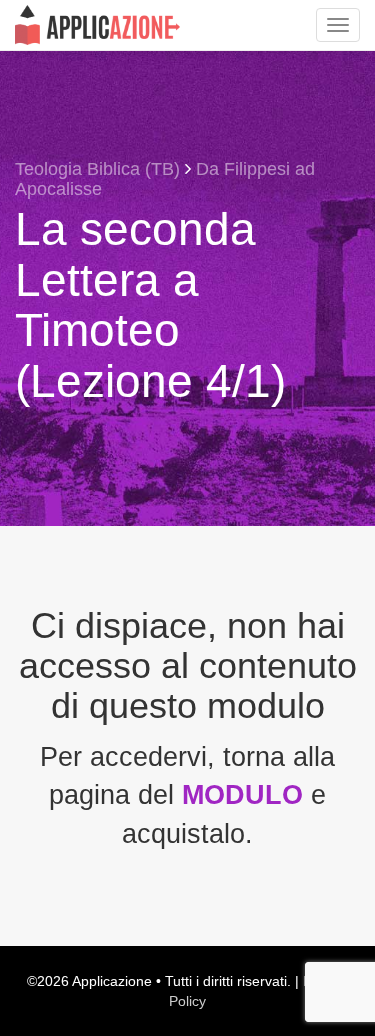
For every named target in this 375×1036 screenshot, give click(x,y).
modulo (246, 795)
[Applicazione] (97, 25)
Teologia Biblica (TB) (97, 169)
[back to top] (345, 931)
